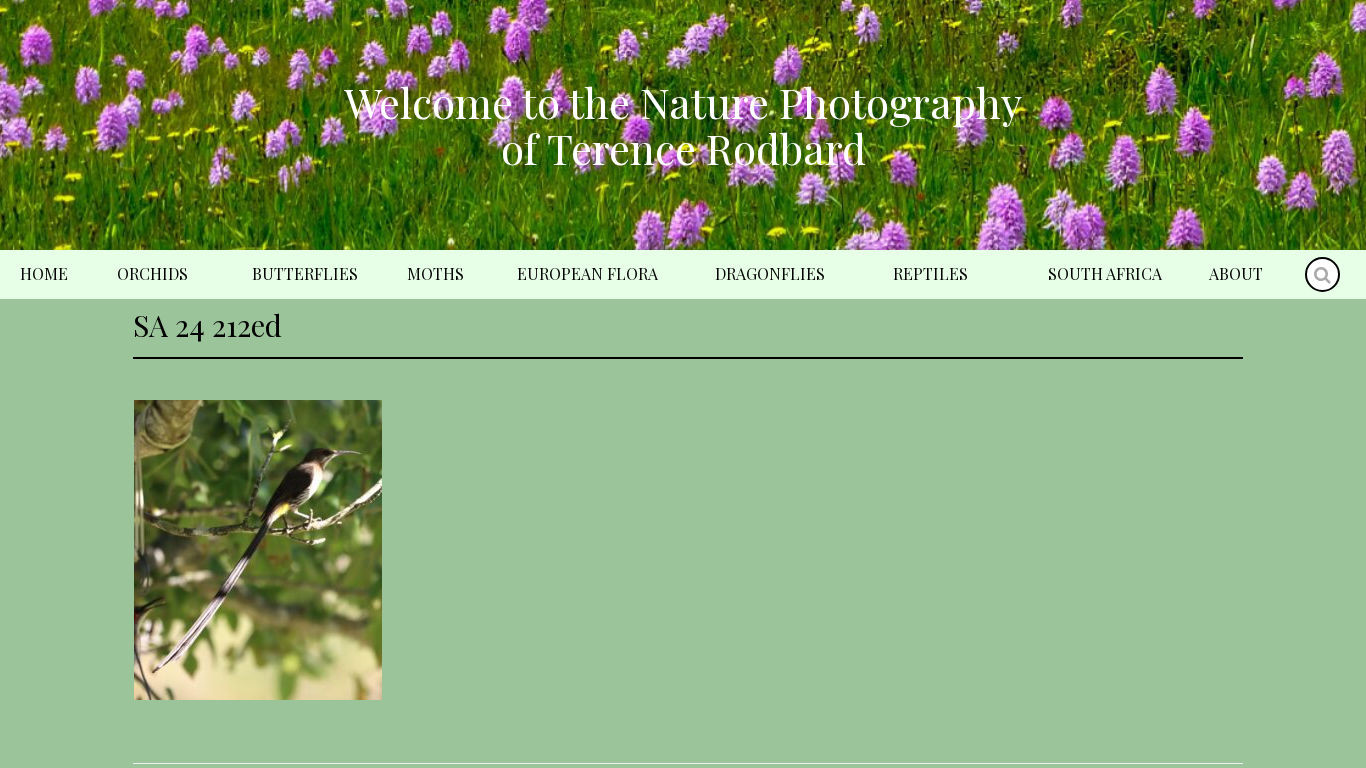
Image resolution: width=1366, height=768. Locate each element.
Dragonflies (770, 273)
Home (44, 273)
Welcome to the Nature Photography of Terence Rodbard (683, 125)
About (1236, 273)
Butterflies (305, 273)
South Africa (1105, 273)
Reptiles (930, 273)
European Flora (587, 273)
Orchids (152, 273)
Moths (435, 273)
